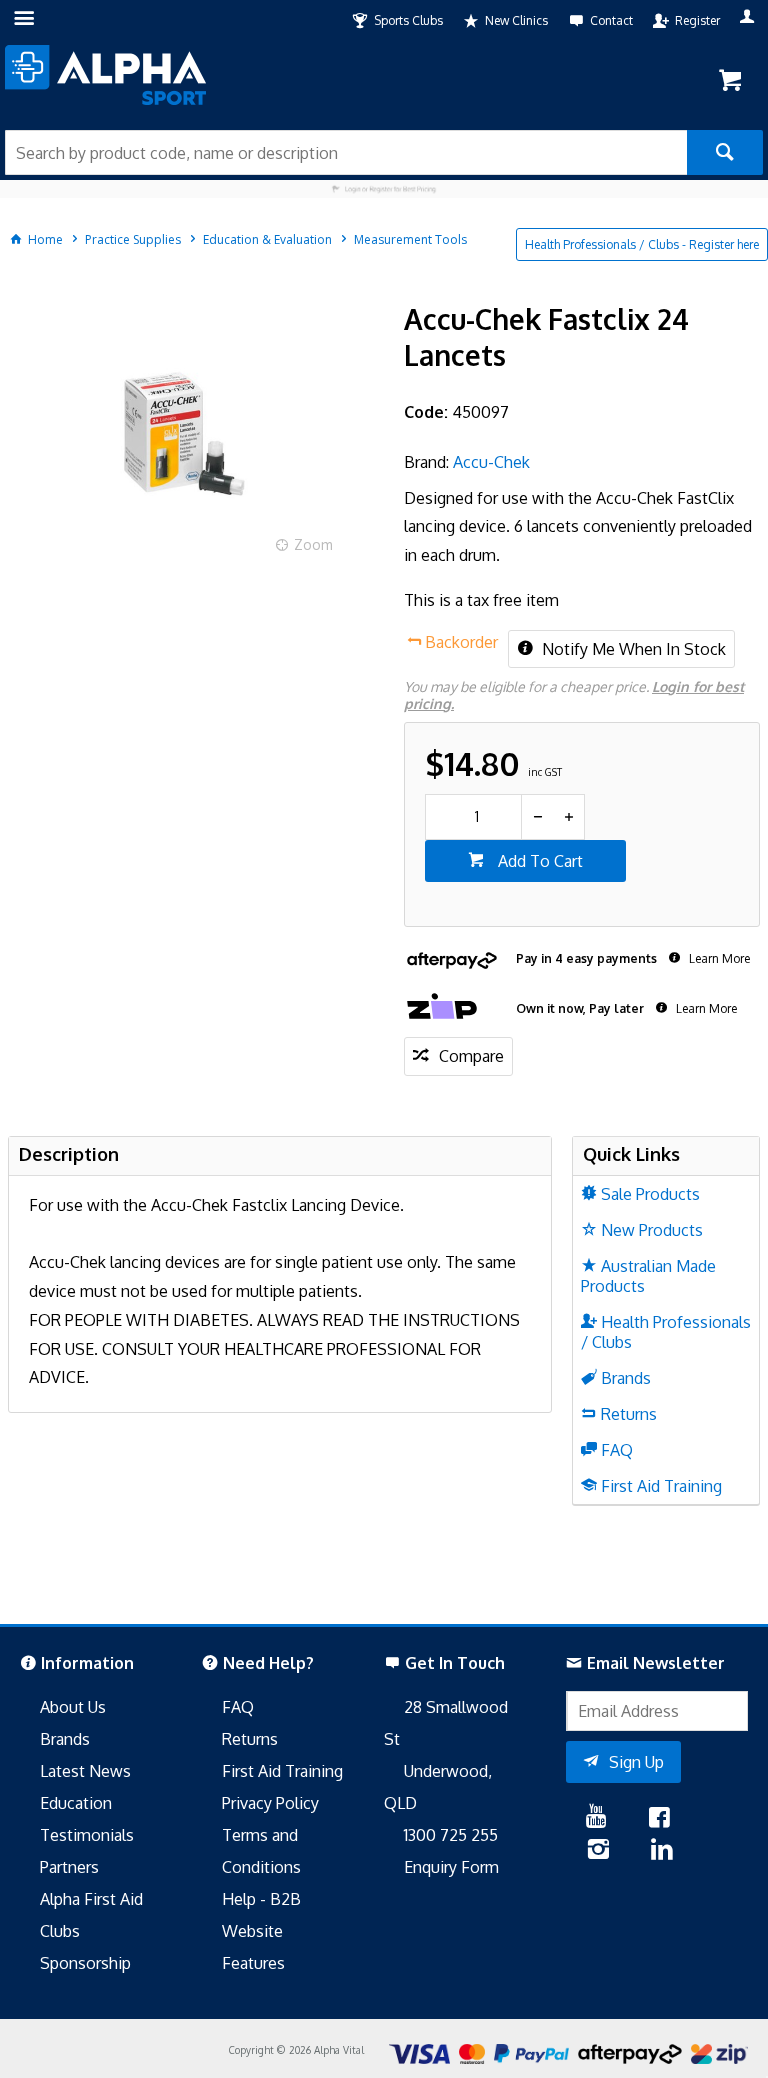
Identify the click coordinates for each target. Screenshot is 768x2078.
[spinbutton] (473, 817)
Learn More (718, 958)
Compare (471, 1056)
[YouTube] (596, 1819)
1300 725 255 (451, 1835)
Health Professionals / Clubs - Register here (642, 244)
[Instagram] (598, 1851)
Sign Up (636, 1762)
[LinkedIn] (662, 1851)
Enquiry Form (451, 1867)
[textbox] (346, 152)
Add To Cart (538, 861)
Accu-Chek (491, 462)
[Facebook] (659, 1819)
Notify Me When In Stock (632, 649)
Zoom (313, 544)
